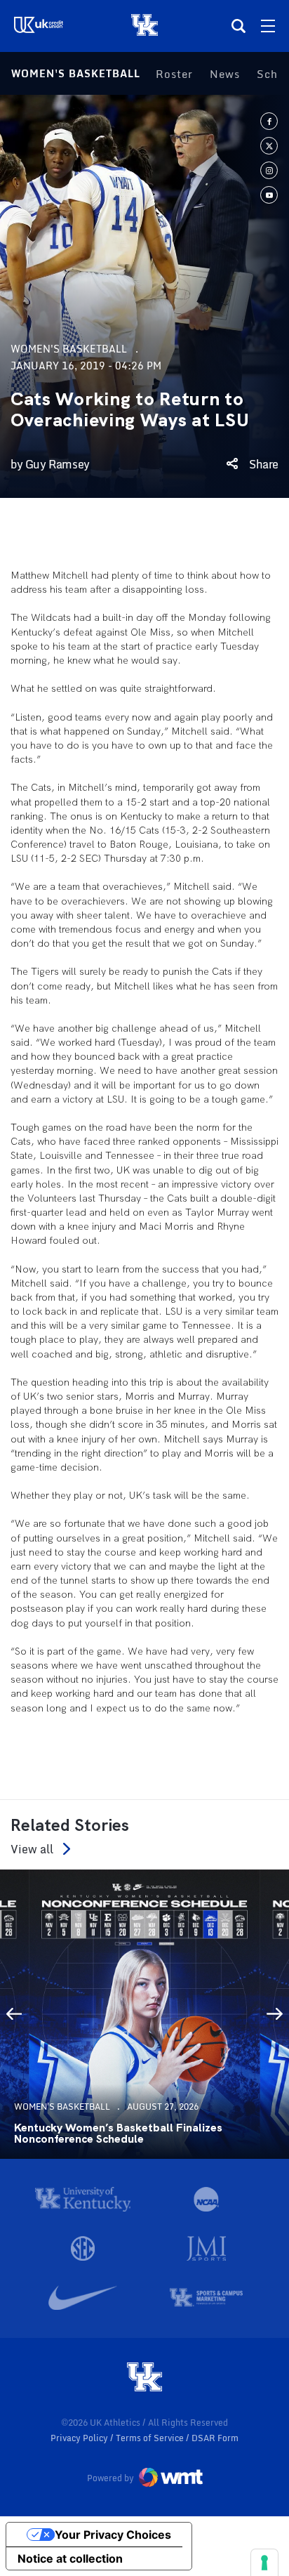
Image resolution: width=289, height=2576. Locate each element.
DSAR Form (215, 2438)
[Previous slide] (14, 2014)
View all (32, 1849)
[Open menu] (268, 26)
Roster (174, 74)
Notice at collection (70, 2558)
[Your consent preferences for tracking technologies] (264, 2563)
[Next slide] (275, 2014)
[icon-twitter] (269, 146)
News (225, 74)
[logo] (144, 2378)
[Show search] (238, 26)
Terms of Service (151, 2438)
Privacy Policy (80, 2438)
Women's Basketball (76, 73)
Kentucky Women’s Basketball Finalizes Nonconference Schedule (118, 2134)
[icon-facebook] (269, 121)
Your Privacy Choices (113, 2535)
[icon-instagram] (269, 170)
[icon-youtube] (269, 195)
